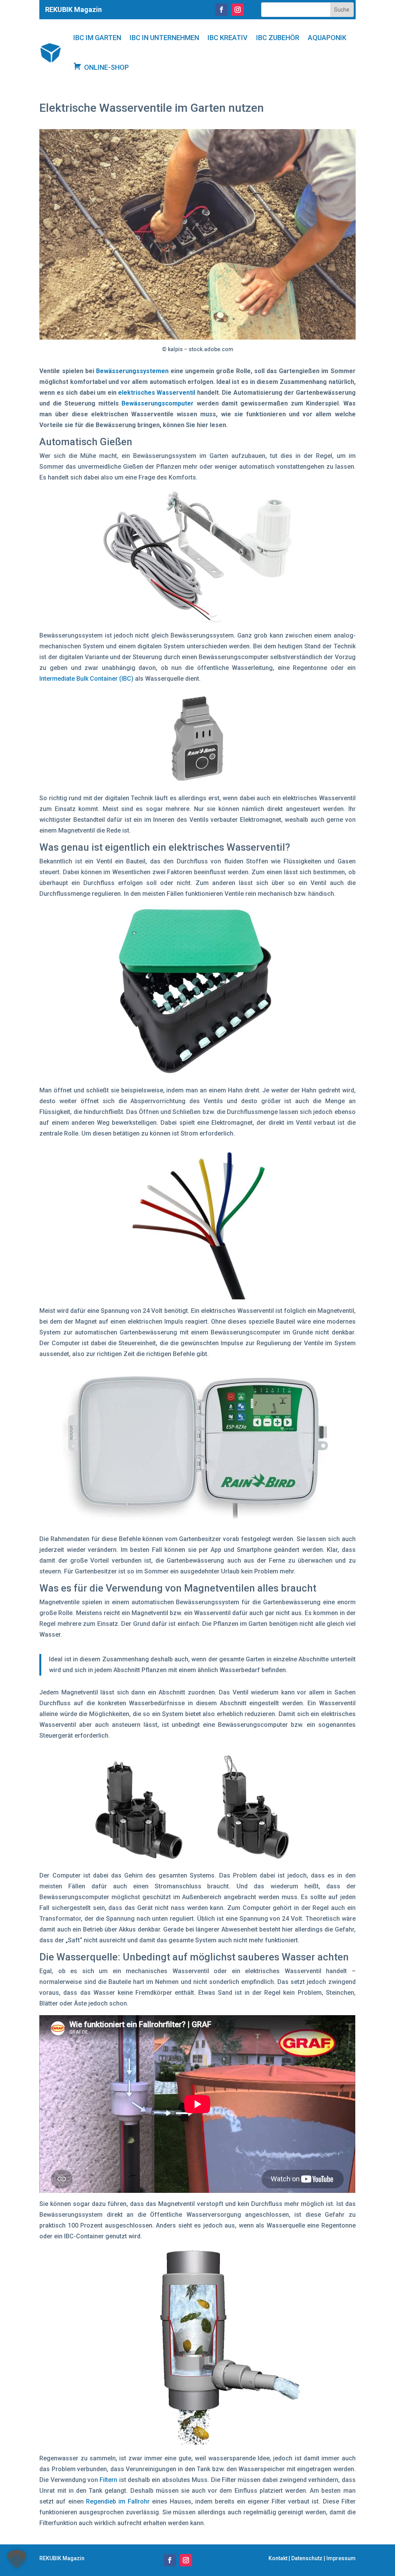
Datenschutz (307, 2558)
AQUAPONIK (327, 38)
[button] (17, 2559)
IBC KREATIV (228, 38)
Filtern (108, 2480)
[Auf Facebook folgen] (221, 10)
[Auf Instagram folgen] (238, 10)
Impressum (341, 2558)
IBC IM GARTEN (97, 38)
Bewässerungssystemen (132, 371)
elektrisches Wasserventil (157, 393)
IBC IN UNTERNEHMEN (164, 38)
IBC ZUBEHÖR (278, 38)
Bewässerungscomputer (158, 403)
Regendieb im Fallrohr (118, 2501)
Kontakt (278, 2558)
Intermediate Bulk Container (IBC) (86, 679)
